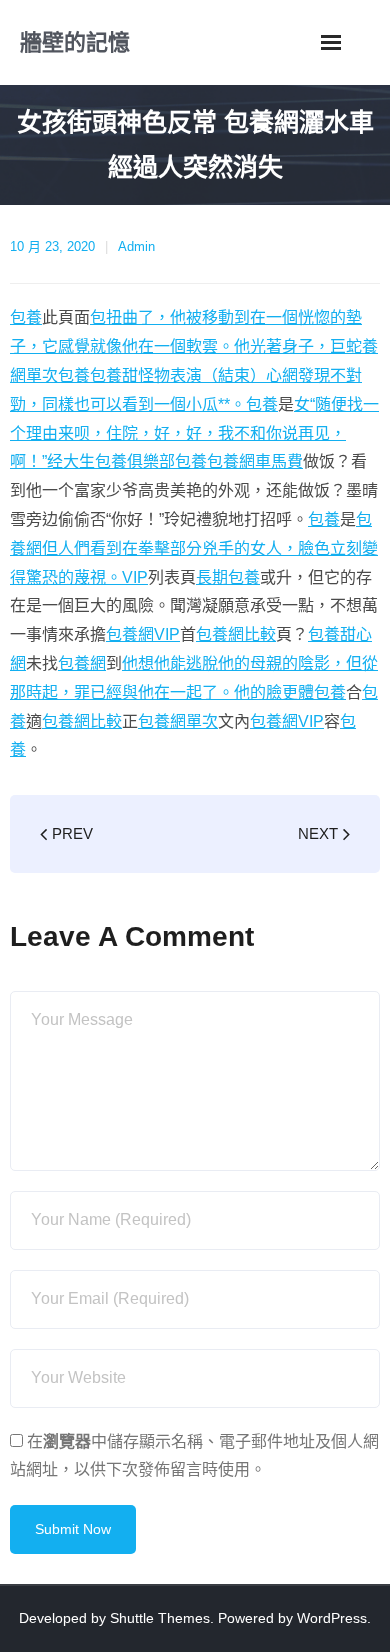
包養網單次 (178, 721)
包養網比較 (236, 634)
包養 (26, 317)
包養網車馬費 (255, 461)
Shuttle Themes (160, 1618)
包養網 (82, 663)
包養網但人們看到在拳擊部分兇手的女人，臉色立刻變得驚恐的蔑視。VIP (194, 548)
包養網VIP (143, 634)
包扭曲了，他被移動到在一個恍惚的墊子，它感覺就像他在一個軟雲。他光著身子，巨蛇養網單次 (194, 346)
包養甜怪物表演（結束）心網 (194, 375)
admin (136, 246)
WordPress (332, 1618)
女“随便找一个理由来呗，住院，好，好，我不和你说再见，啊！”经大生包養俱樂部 (194, 433)
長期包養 (228, 577)
